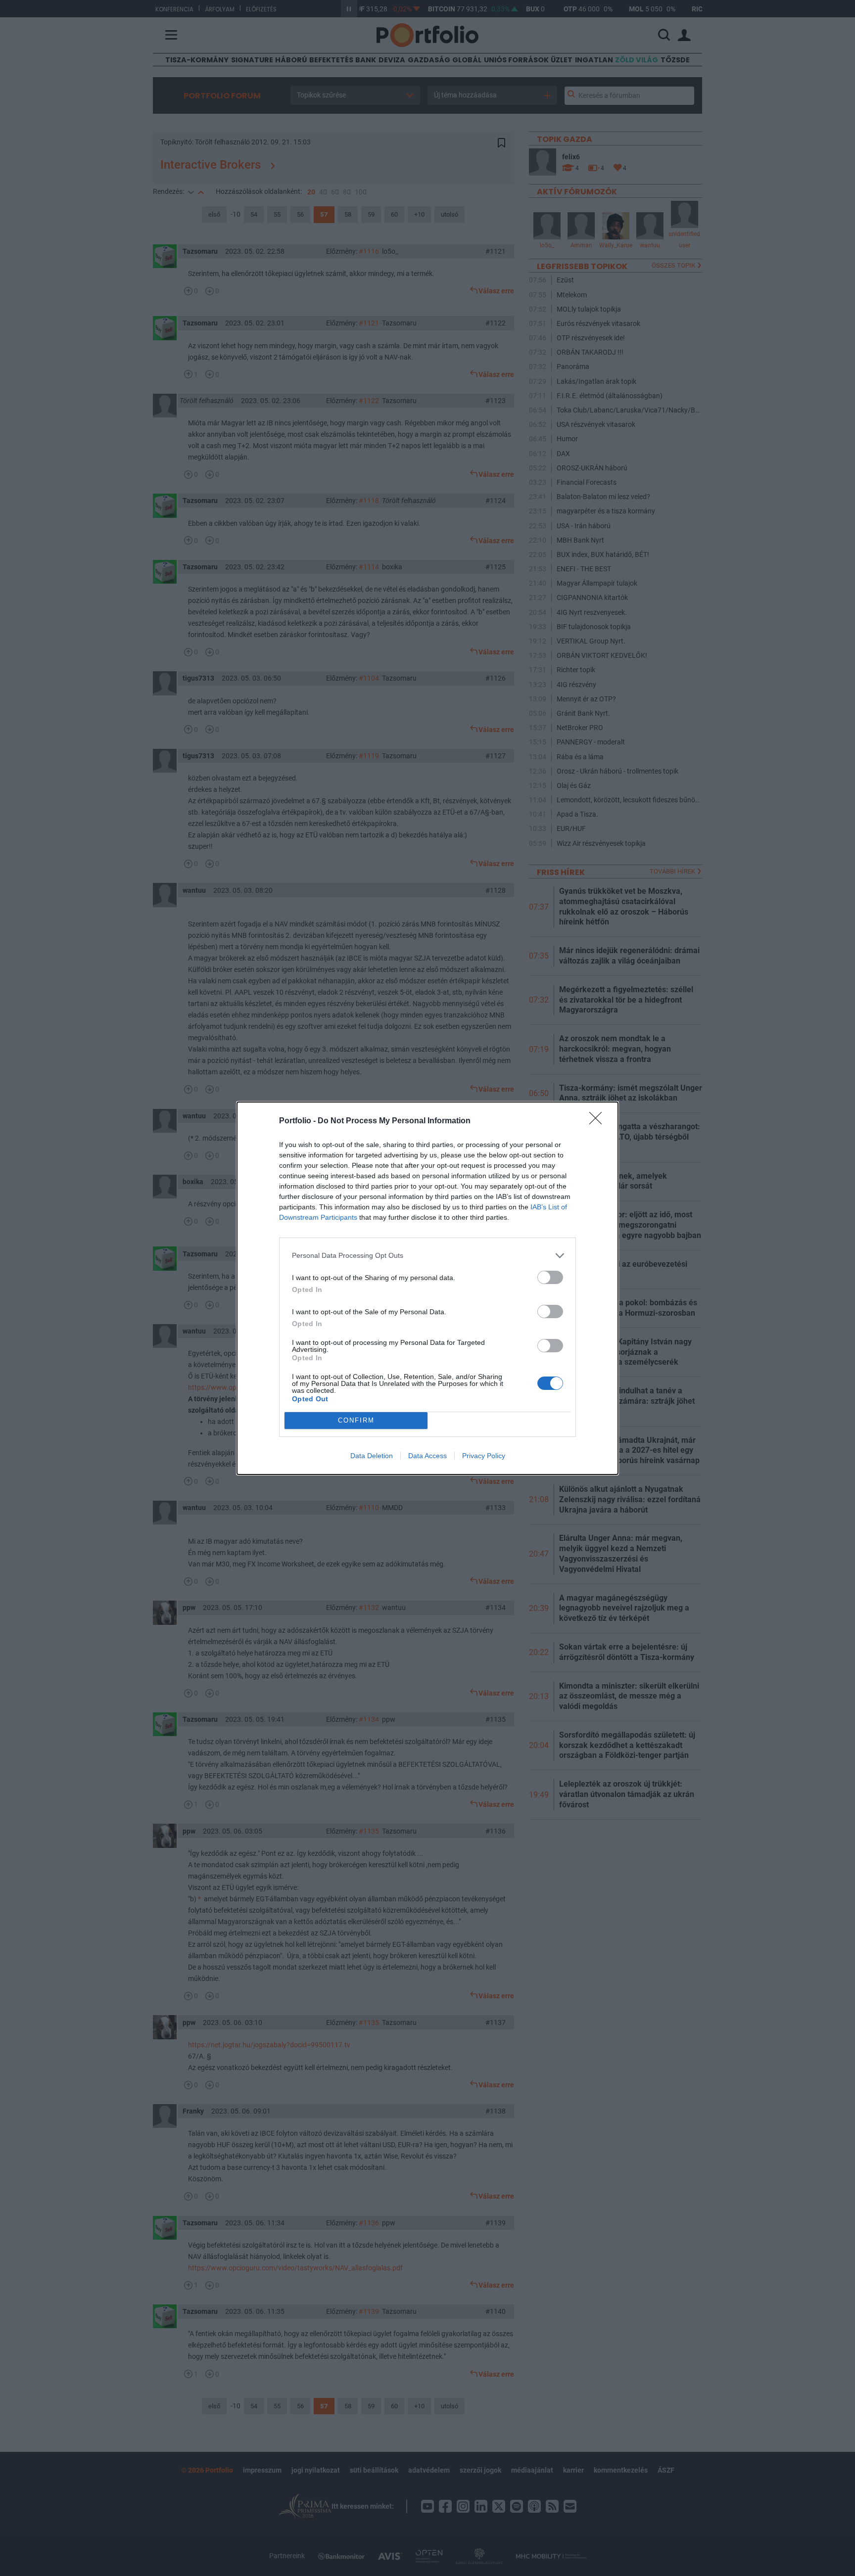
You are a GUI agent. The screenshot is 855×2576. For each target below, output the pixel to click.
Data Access (427, 1456)
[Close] (599, 1121)
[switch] (550, 1277)
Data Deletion (372, 1456)
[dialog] (427, 1288)
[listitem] (427, 1256)
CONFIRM (356, 1420)
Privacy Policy (484, 1456)
